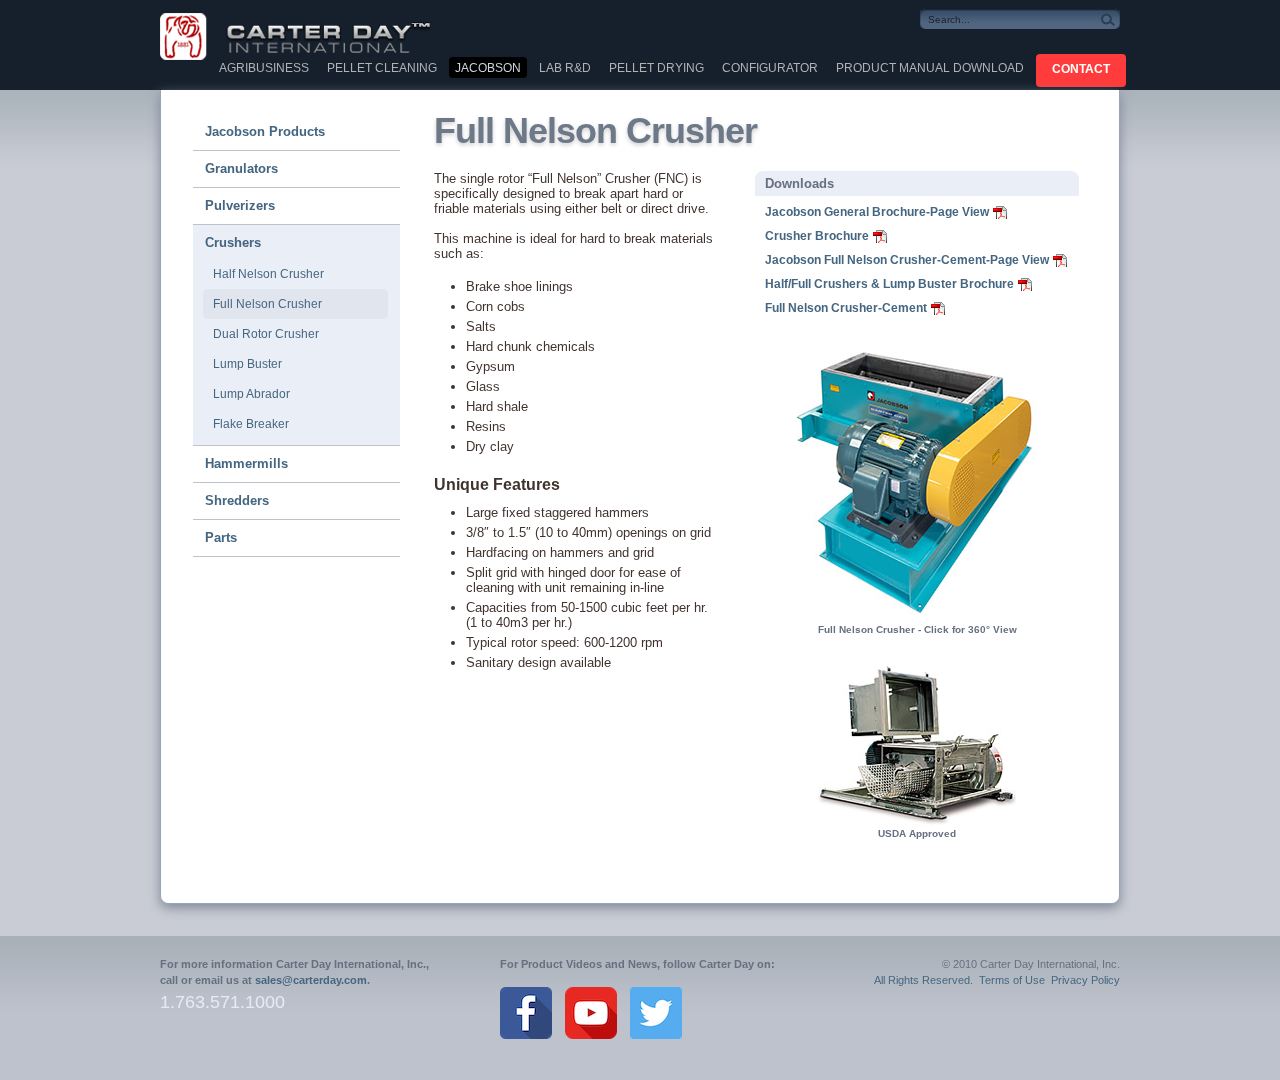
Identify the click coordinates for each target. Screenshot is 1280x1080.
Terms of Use (1012, 980)
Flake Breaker (251, 424)
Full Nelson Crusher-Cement (846, 308)
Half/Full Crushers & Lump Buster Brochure (889, 284)
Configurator (770, 68)
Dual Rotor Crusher (266, 334)
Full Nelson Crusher (267, 304)
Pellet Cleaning (382, 68)
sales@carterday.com (311, 980)
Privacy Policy (1085, 980)
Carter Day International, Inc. (310, 35)
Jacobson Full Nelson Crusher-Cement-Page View (907, 260)
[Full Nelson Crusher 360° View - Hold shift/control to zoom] (917, 616)
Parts (221, 537)
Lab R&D (565, 68)
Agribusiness (264, 68)
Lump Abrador (251, 394)
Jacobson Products (265, 131)
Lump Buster (247, 364)
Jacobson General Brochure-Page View (877, 212)
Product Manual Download (930, 68)
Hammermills (246, 463)
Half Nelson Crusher (268, 274)
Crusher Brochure (817, 236)
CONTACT (1081, 69)
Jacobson (488, 68)
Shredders (237, 500)
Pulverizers (240, 205)
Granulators (241, 168)
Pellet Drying (656, 68)
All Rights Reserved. (923, 980)
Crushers (233, 242)
